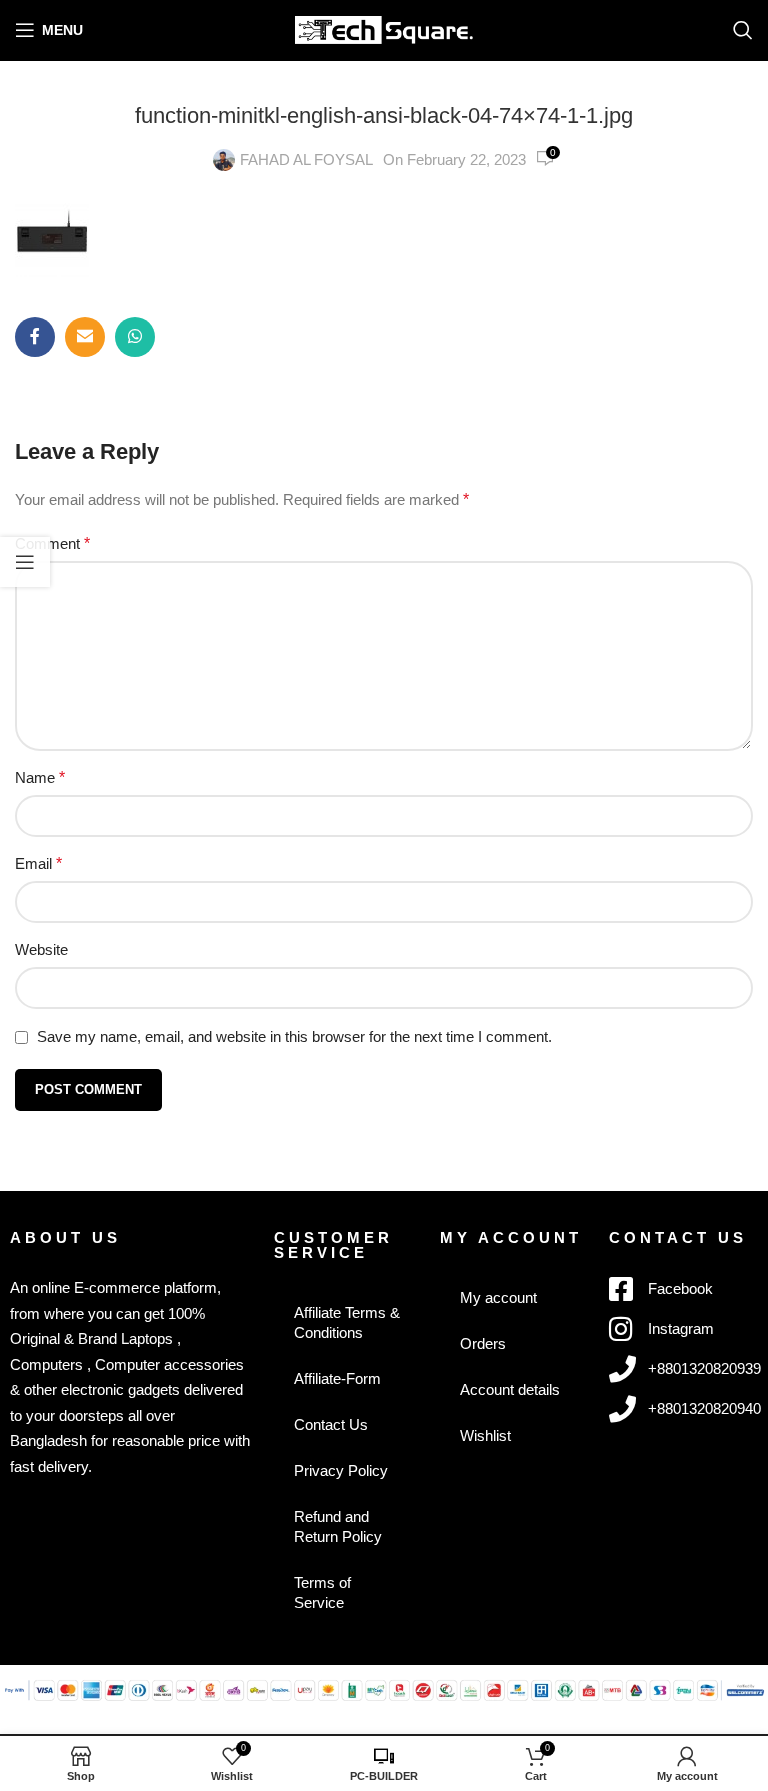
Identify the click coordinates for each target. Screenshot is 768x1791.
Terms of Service (322, 1592)
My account (498, 1297)
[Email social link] (85, 337)
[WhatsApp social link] (135, 337)
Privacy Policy (341, 1470)
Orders (483, 1343)
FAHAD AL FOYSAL (306, 159)
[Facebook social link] (35, 337)
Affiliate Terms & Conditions (347, 1322)
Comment (52, 543)
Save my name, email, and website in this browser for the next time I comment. (294, 1036)
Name (40, 777)
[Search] (743, 30)
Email (38, 863)
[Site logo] (384, 28)
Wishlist (485, 1435)
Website (41, 949)
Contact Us (331, 1424)
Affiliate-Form (337, 1378)
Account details (510, 1389)
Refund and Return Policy (338, 1526)
